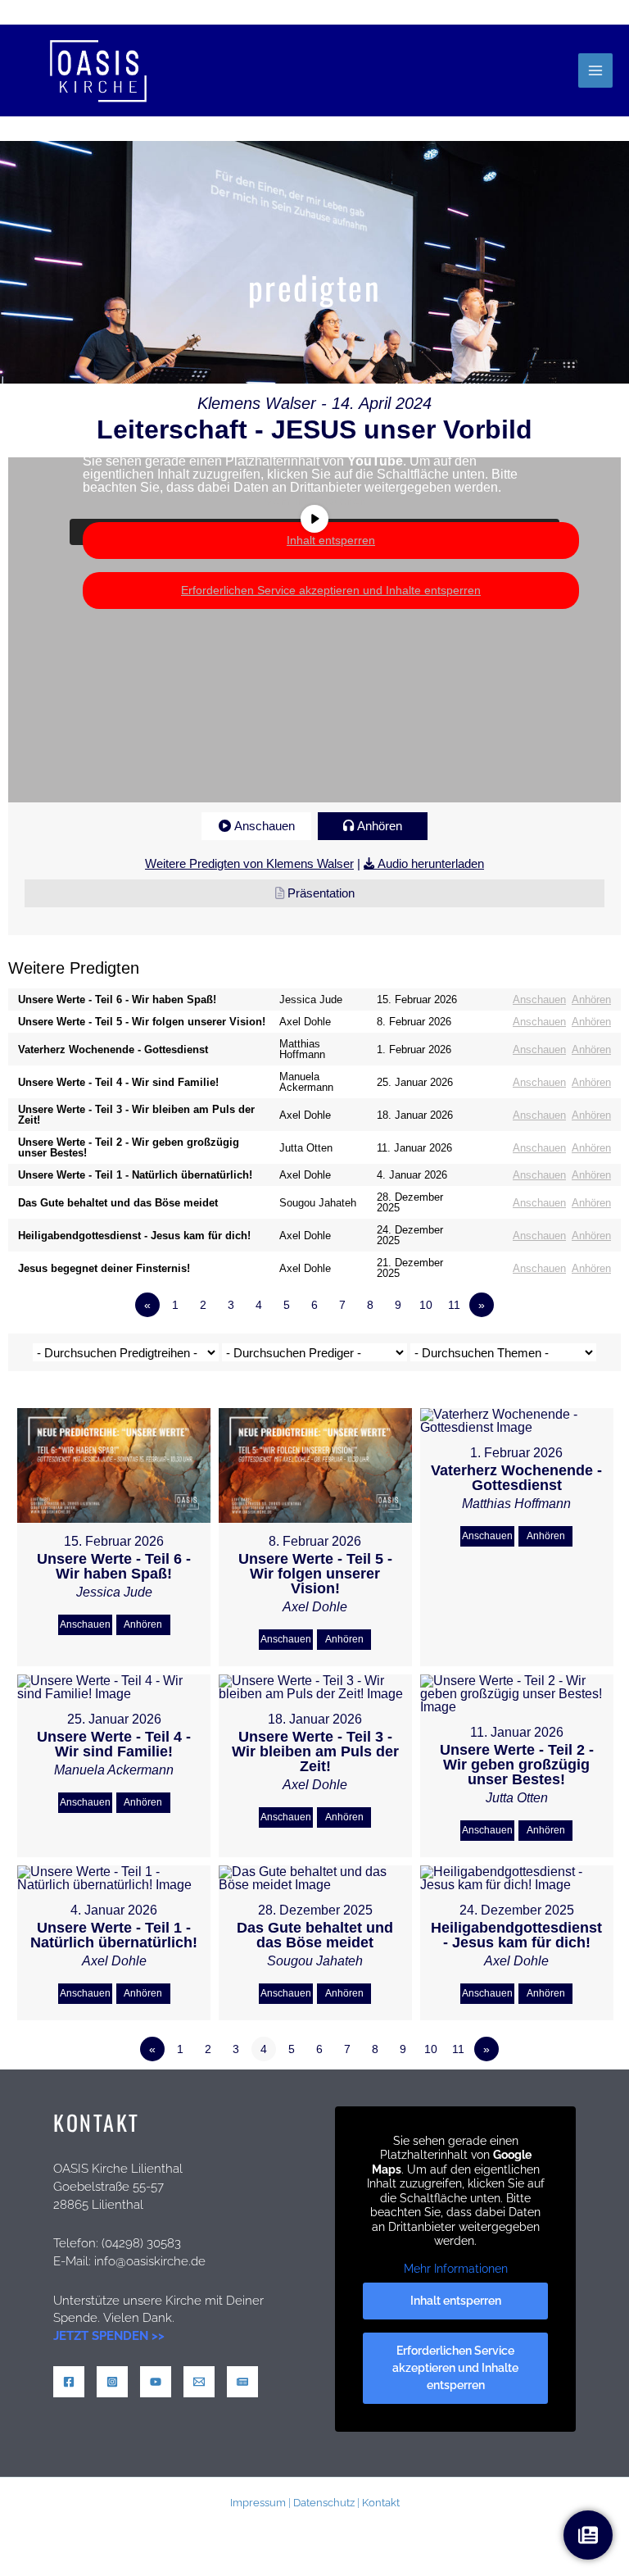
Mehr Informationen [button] (315, 501)
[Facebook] (69, 2382)
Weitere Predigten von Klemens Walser (249, 863)
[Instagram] (112, 2382)
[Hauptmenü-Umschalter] (595, 70)
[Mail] (199, 2382)
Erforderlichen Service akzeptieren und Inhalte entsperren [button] (331, 590)
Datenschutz (324, 2502)
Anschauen (265, 826)
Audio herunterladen (431, 863)
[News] (242, 2382)
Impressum (258, 2502)
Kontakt (381, 2502)
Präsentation (321, 893)
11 (454, 1305)
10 (426, 1305)
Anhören (380, 826)
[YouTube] (156, 2382)
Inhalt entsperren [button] (331, 540)
